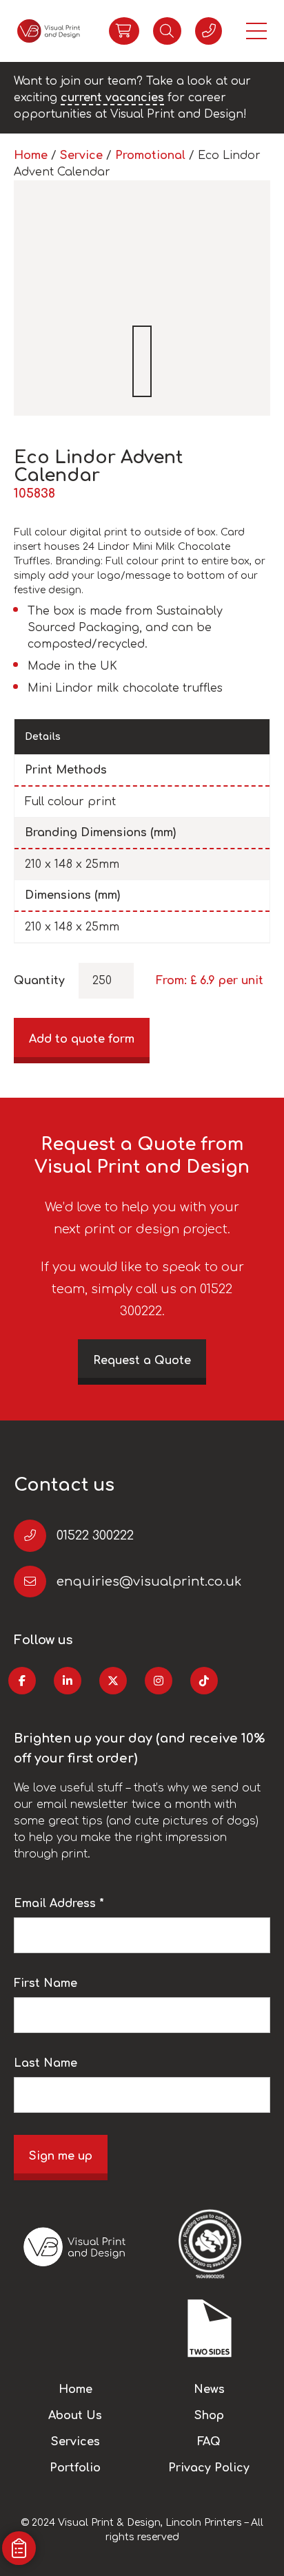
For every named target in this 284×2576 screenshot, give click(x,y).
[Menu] (256, 31)
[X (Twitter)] (113, 1681)
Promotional (150, 156)
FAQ (209, 2442)
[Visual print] (49, 31)
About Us (75, 2416)
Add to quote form (82, 1039)
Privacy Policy (209, 2468)
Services (75, 2442)
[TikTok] (204, 1681)
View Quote (124, 31)
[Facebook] (22, 1681)
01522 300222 (95, 1535)
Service (81, 156)
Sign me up (61, 2156)
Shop (209, 2416)
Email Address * (59, 1904)
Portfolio (75, 2468)
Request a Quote (142, 1361)
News (209, 2389)
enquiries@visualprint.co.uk (149, 1582)
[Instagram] (159, 1681)
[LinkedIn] (68, 1681)
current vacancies (112, 98)
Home (31, 156)
